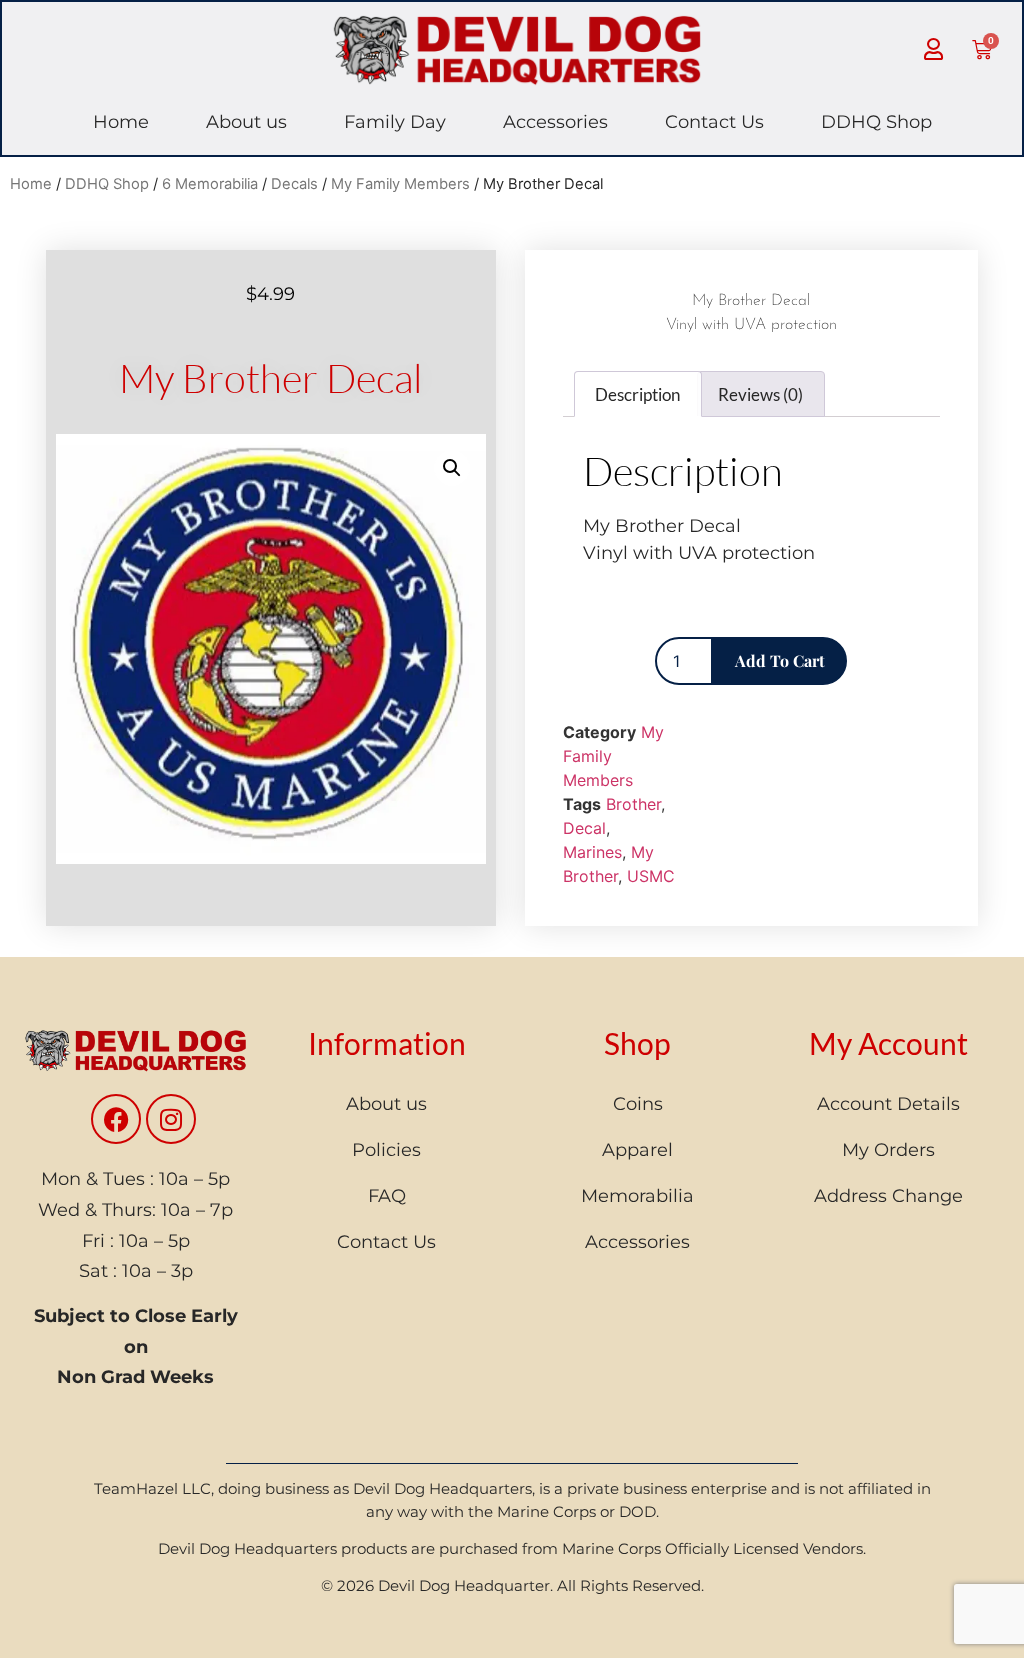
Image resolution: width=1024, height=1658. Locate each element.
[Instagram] (171, 1119)
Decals (294, 184)
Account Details (888, 1104)
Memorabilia (637, 1196)
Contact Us (714, 122)
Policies (386, 1150)
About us (246, 122)
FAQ (387, 1196)
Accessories (555, 122)
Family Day (395, 122)
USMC (651, 876)
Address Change (888, 1196)
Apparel (637, 1150)
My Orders (888, 1150)
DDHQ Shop (876, 122)
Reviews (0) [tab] (760, 394)
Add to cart (780, 660)
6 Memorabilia (210, 184)
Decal (584, 828)
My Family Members (400, 184)
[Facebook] (116, 1119)
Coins (638, 1104)
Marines (592, 852)
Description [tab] (637, 394)
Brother (633, 804)
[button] (452, 468)
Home (121, 122)
